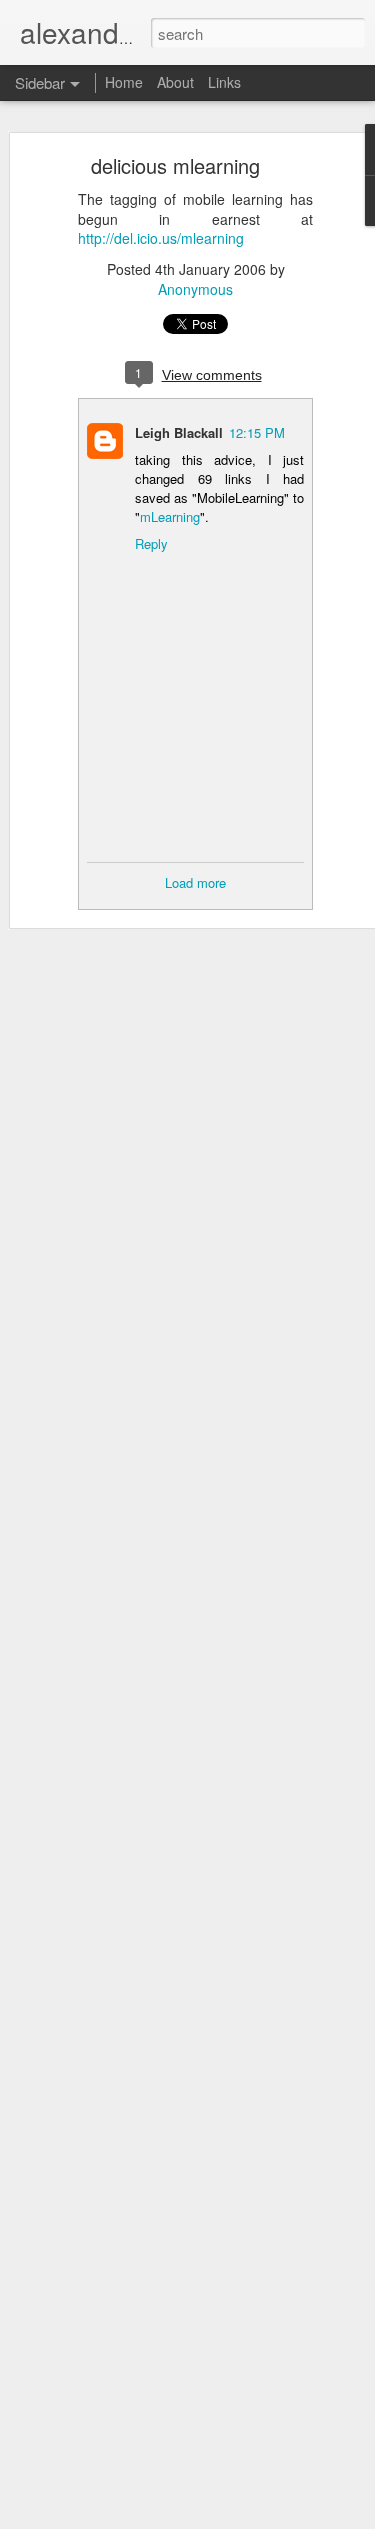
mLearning (170, 516)
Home (124, 82)
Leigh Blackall (179, 432)
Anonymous (195, 289)
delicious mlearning (175, 165)
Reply (151, 543)
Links (224, 82)
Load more (195, 882)
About (175, 82)
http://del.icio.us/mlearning (161, 238)
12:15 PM (257, 432)
